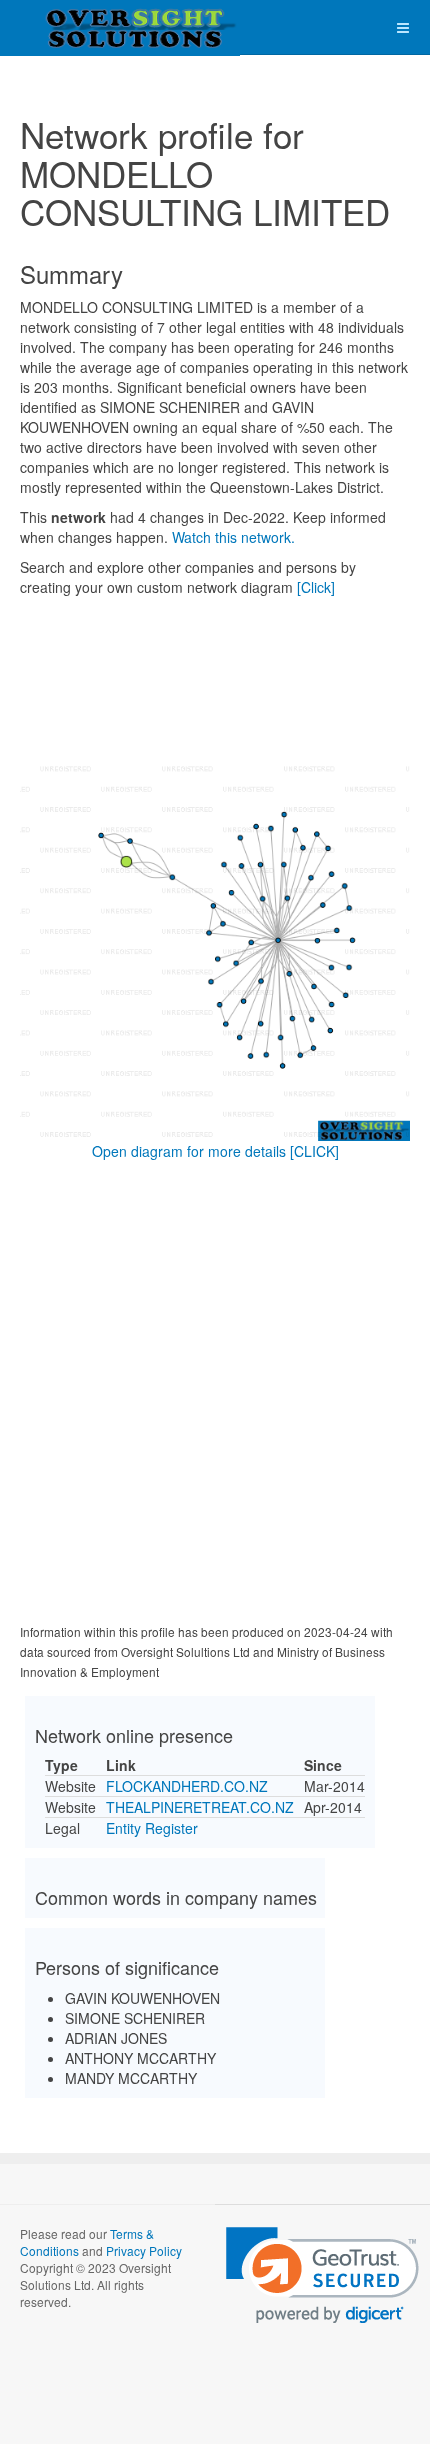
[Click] (316, 587)
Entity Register (152, 1828)
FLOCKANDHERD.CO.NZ (187, 1786)
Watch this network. (233, 537)
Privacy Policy (144, 2250)
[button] (322, 2275)
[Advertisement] (215, 1396)
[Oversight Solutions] (80, 27)
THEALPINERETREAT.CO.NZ (200, 1807)
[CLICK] (314, 1151)
